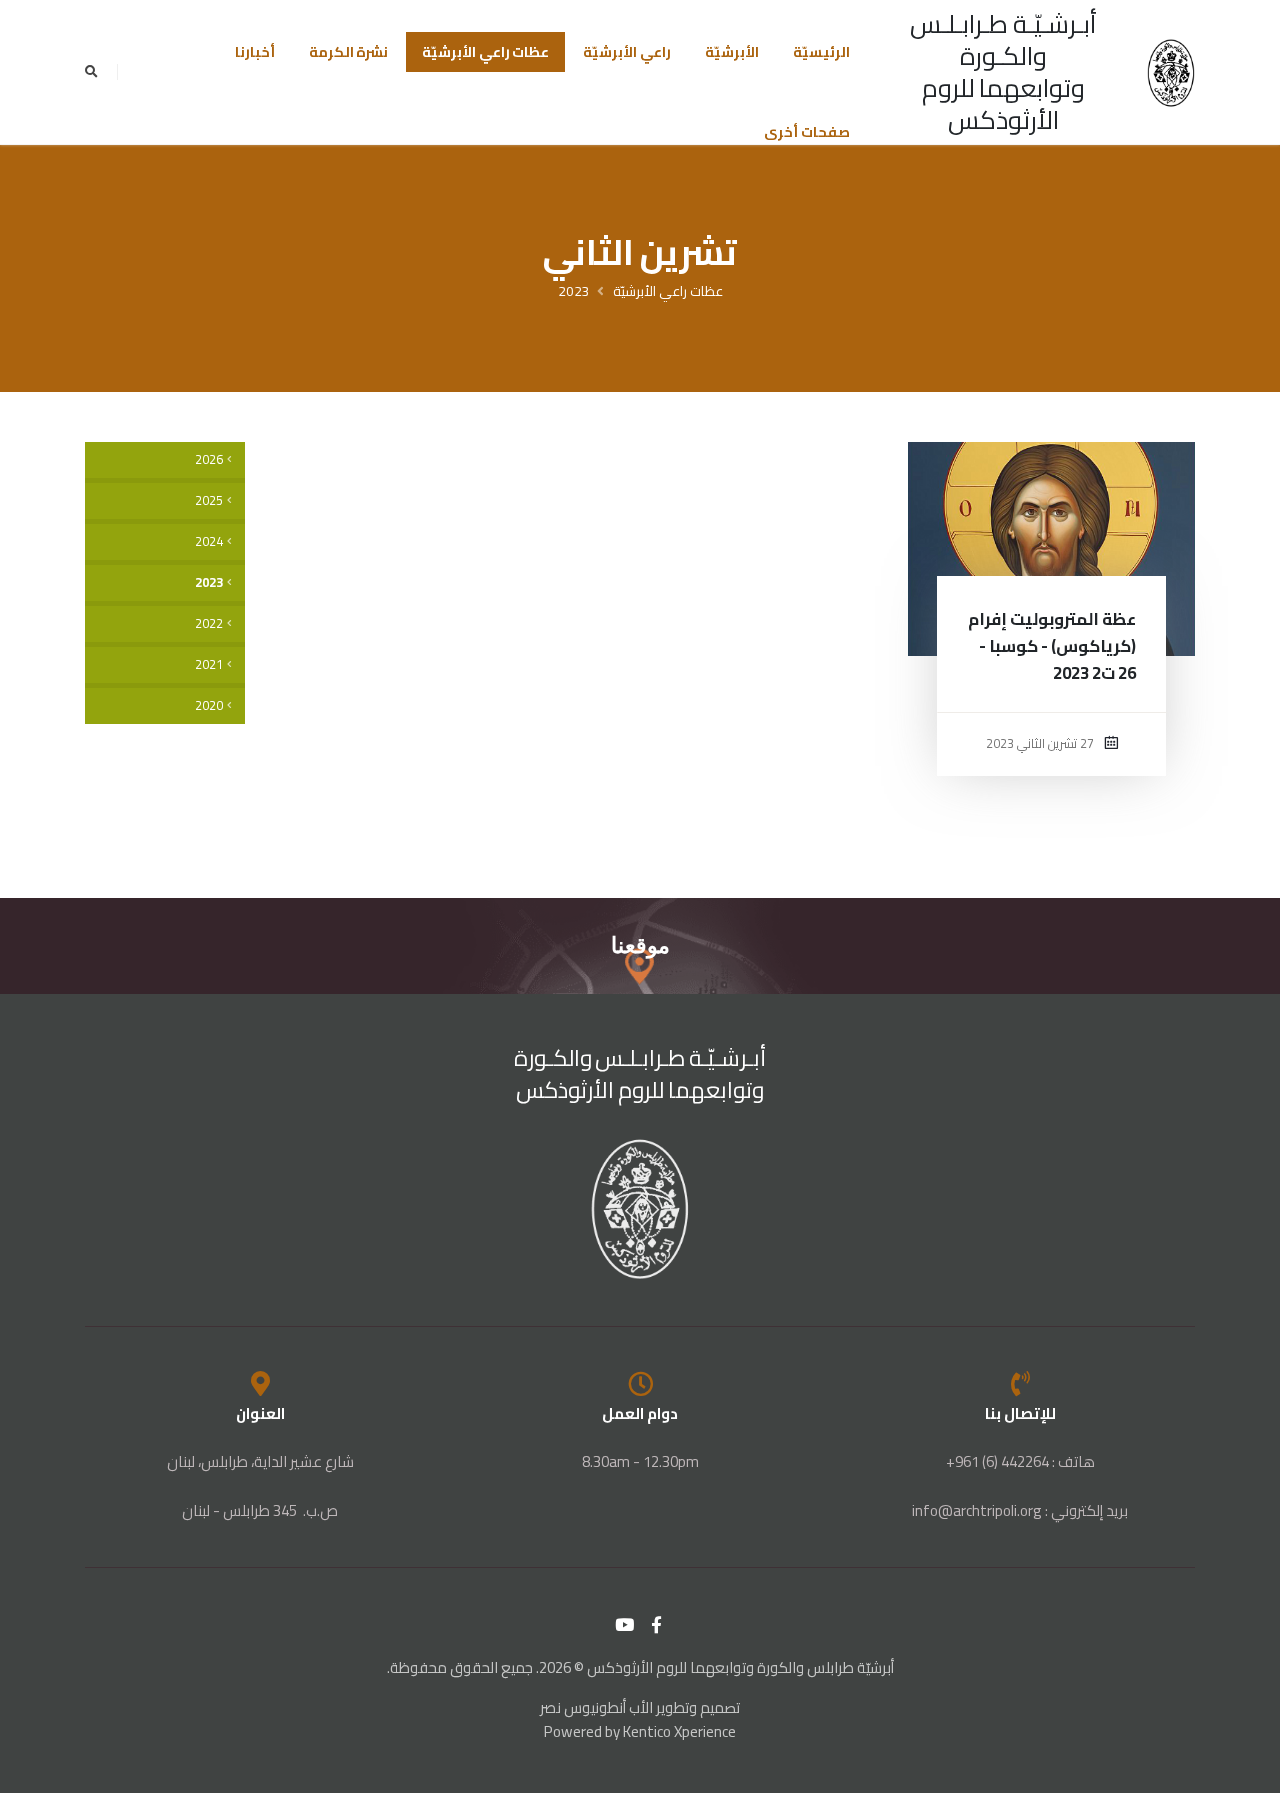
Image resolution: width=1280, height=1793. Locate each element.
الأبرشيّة (732, 52)
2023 (574, 291)
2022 (209, 623)
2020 (209, 705)
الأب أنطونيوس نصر (596, 1707)
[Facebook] (657, 1625)
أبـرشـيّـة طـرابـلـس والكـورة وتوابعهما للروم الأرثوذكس (1003, 71)
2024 (209, 541)
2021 (209, 664)
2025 (209, 500)
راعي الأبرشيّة (627, 52)
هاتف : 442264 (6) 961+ (1020, 1461)
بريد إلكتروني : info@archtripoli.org (1020, 1510)
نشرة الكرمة (349, 52)
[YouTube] (625, 1625)
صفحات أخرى (807, 132)
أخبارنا (255, 52)
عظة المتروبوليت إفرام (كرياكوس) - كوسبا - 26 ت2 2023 (1052, 646)
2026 (209, 459)
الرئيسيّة (821, 52)
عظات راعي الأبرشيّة (485, 52)
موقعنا (640, 945)
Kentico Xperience (679, 1731)
